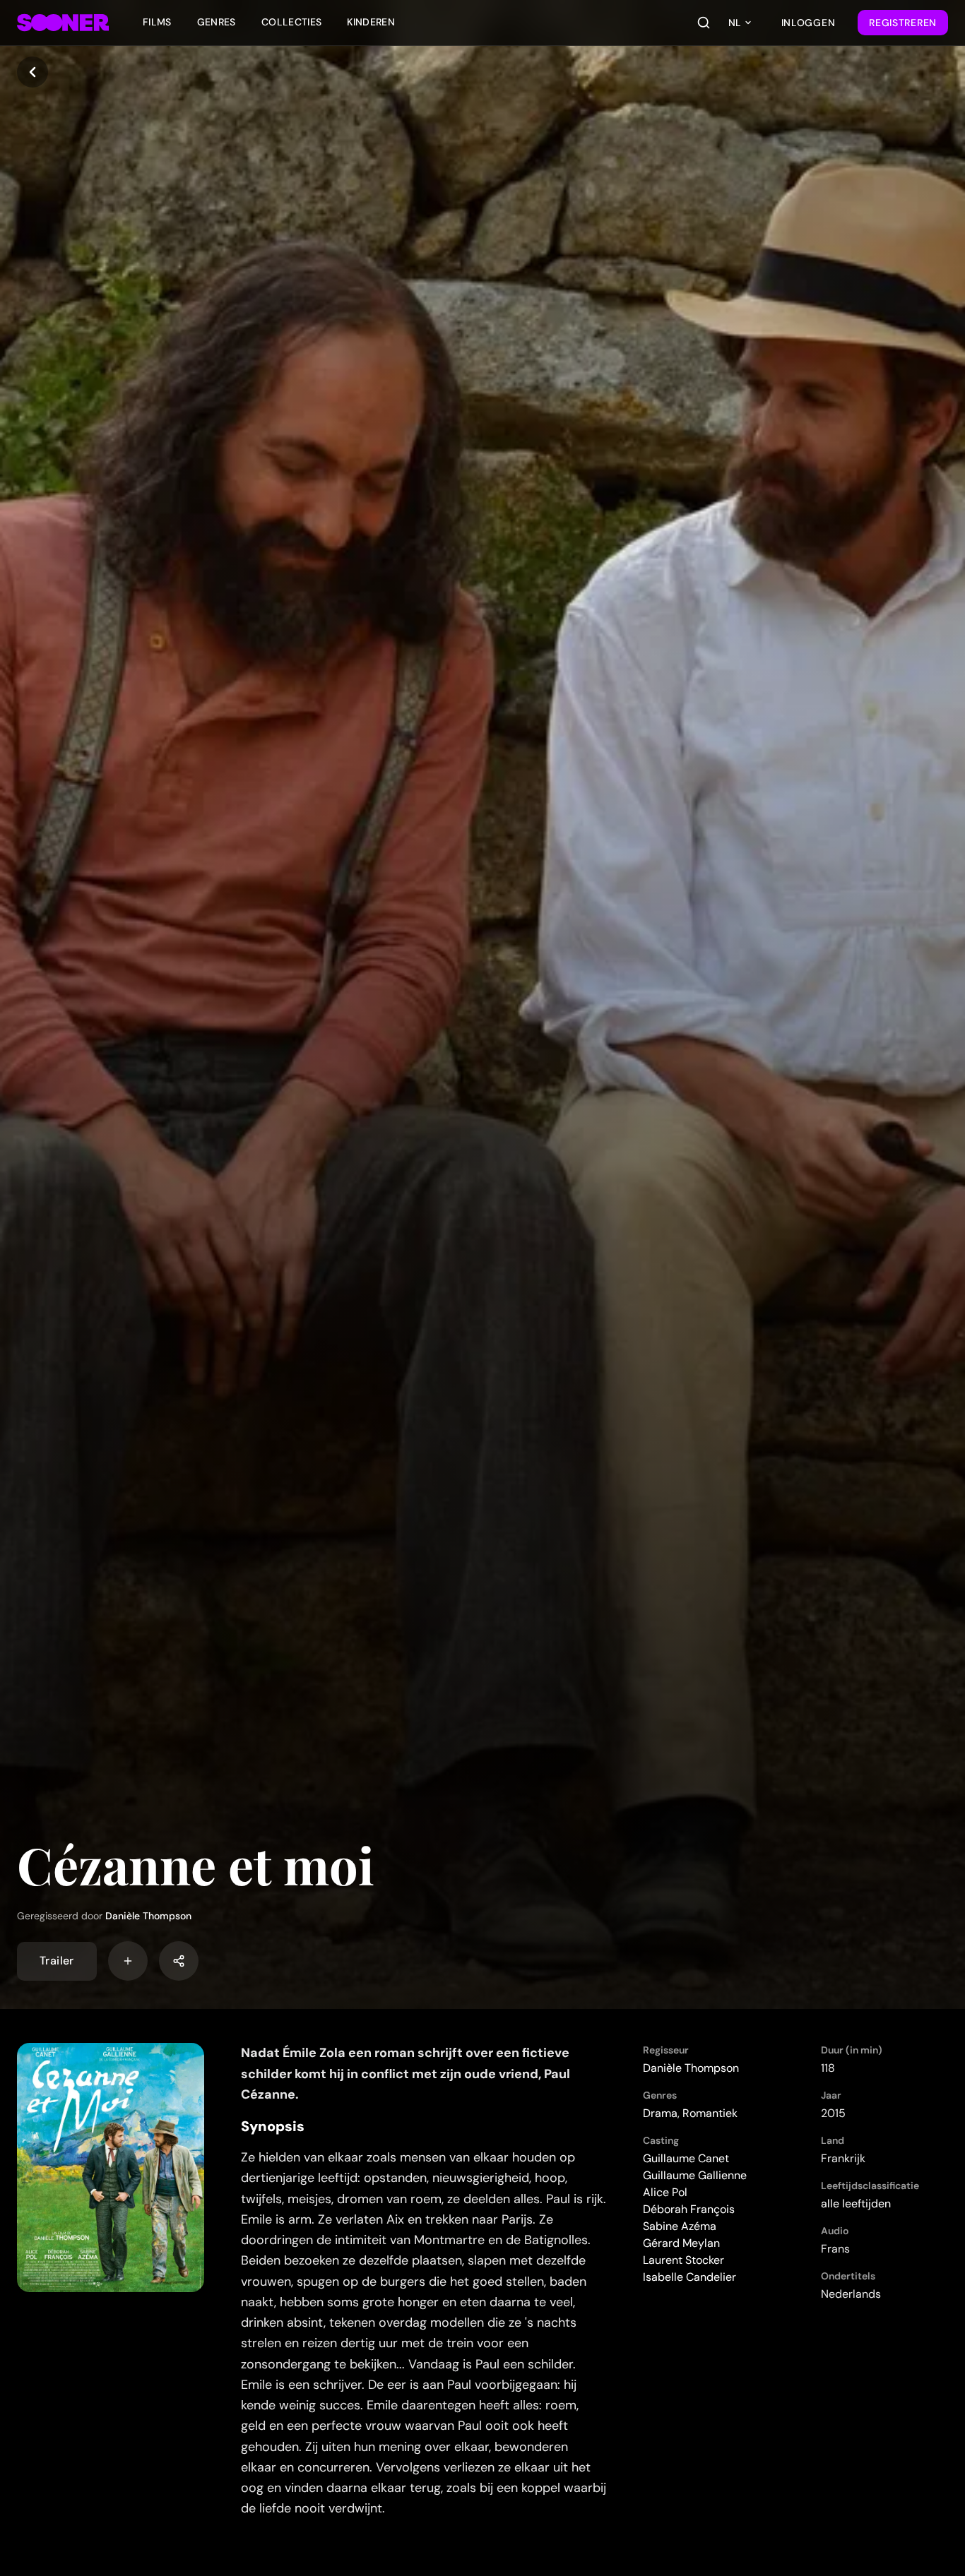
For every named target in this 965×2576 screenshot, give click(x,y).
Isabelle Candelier (689, 2277)
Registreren (903, 23)
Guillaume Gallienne (695, 2175)
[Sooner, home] (63, 23)
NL (735, 23)
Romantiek (710, 2113)
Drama (660, 2113)
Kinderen (371, 22)
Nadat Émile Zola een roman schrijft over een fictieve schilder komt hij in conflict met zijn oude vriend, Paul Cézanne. (405, 2074)
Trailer (57, 1961)
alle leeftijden (856, 2204)
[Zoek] (704, 23)
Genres (217, 22)
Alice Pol (665, 2192)
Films (157, 22)
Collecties (292, 22)
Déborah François (689, 2209)
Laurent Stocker (683, 2260)
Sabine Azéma (680, 2226)
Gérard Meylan (681, 2243)
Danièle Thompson (148, 1916)
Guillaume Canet (686, 2158)
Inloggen (809, 23)
